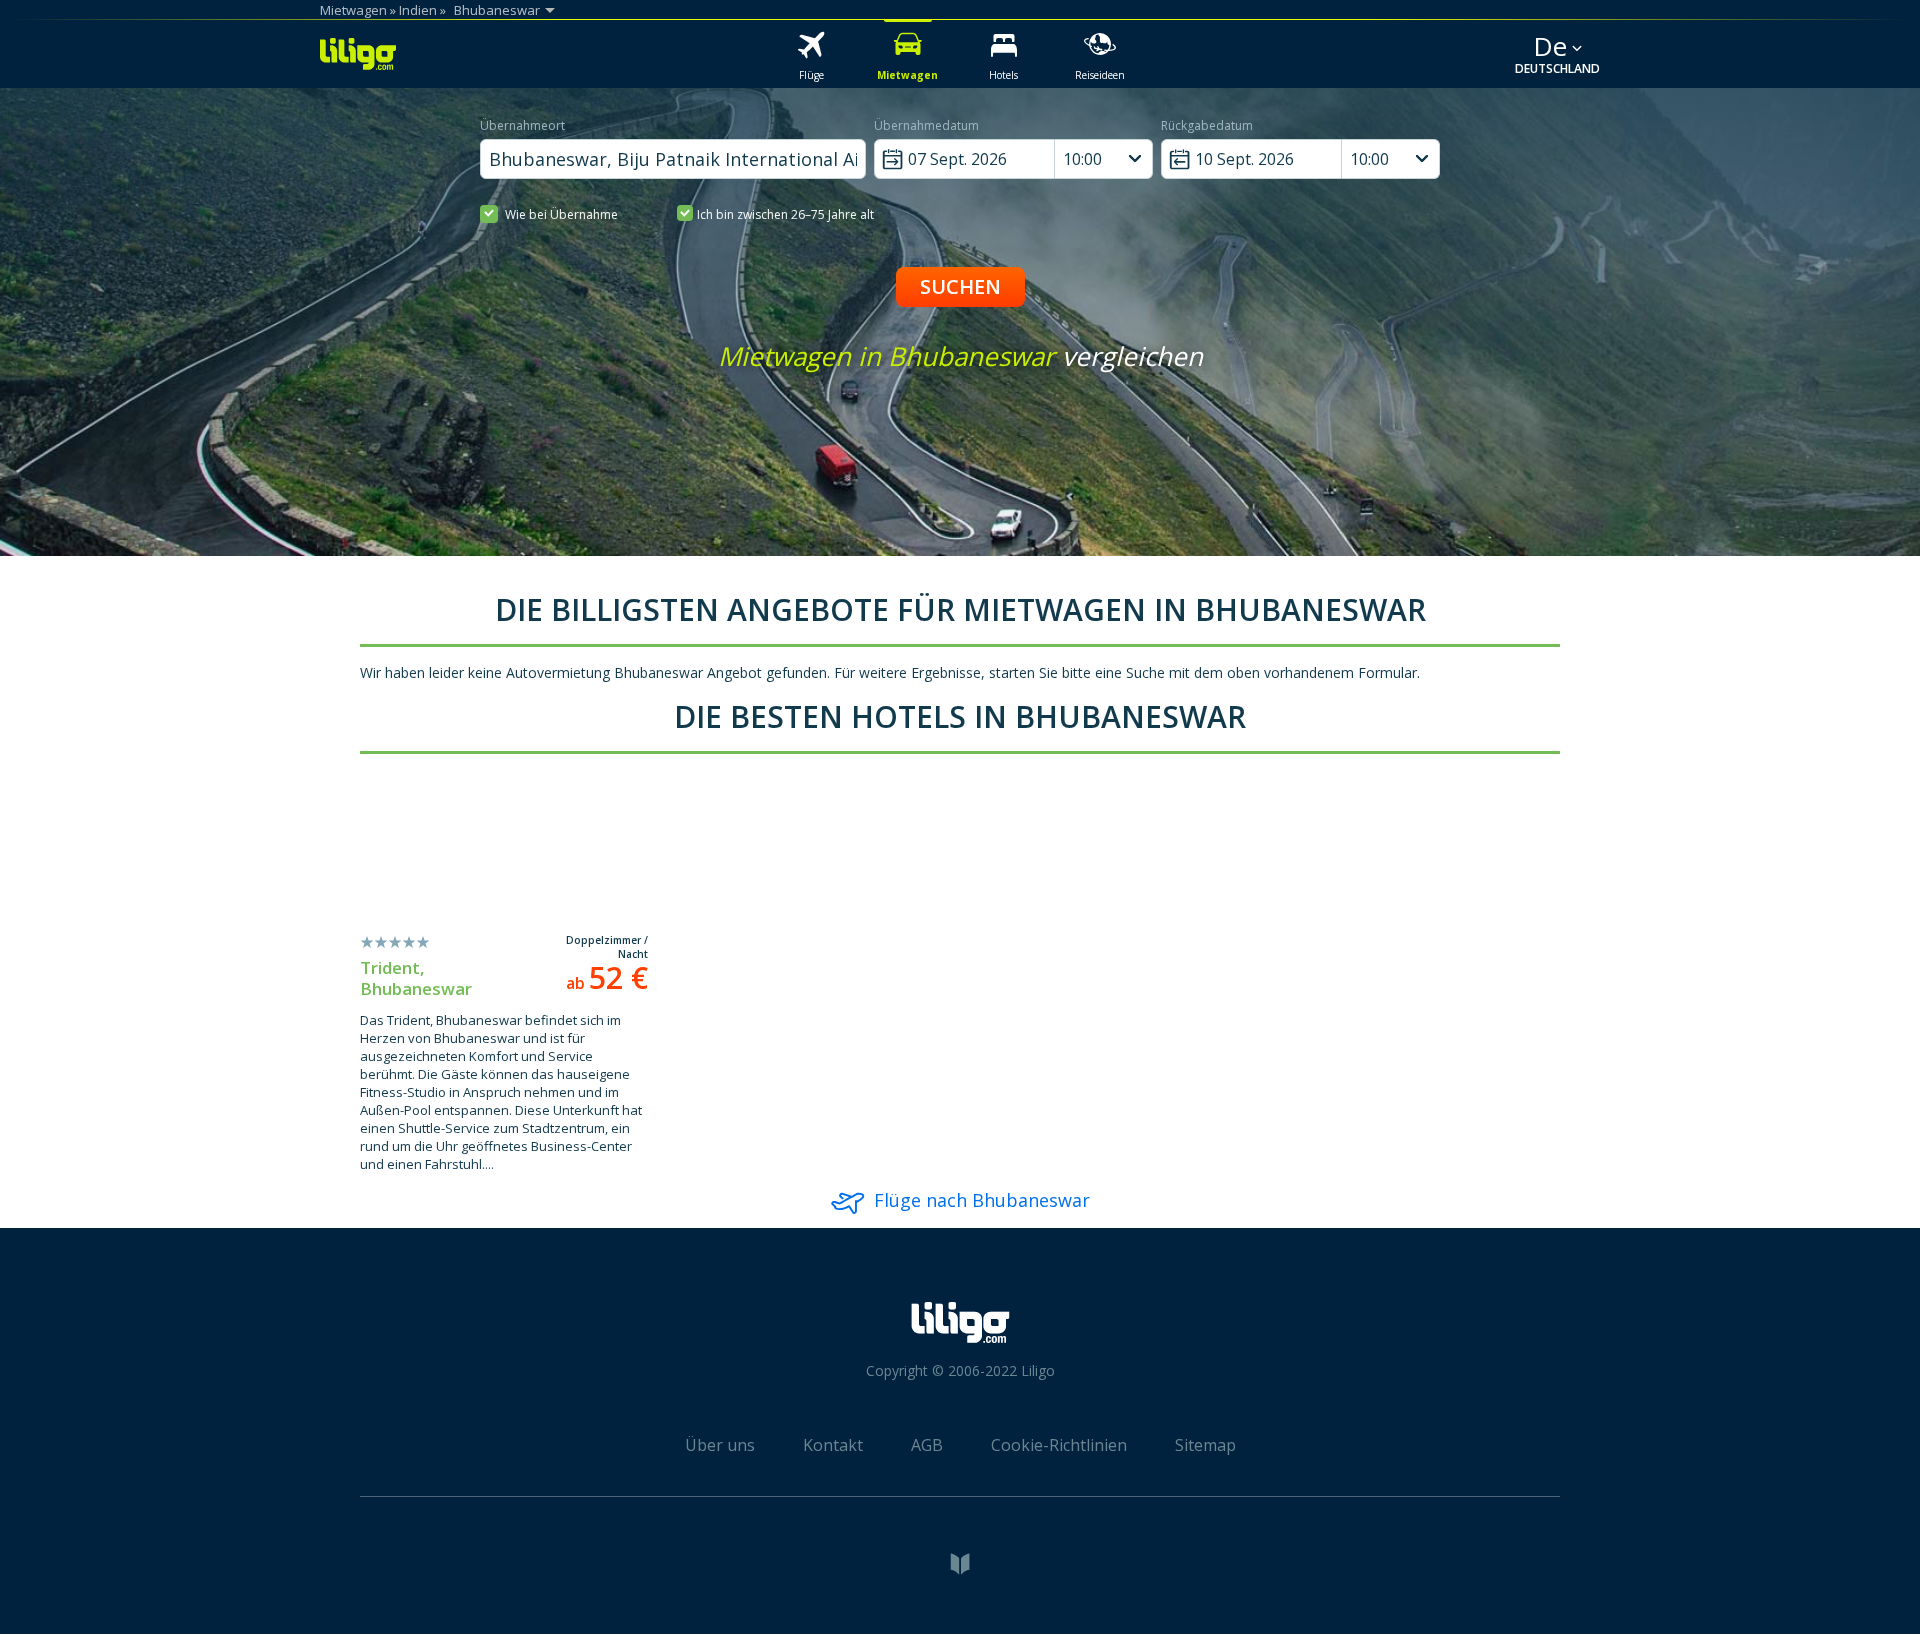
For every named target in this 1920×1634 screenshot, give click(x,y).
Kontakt (833, 1445)
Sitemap (1205, 1445)
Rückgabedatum (1207, 125)
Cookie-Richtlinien (1059, 1445)
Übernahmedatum (926, 125)
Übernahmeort (522, 125)
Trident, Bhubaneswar (416, 978)
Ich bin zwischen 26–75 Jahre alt (785, 214)
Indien (418, 10)
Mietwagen (353, 10)
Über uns (720, 1445)
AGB (927, 1445)
